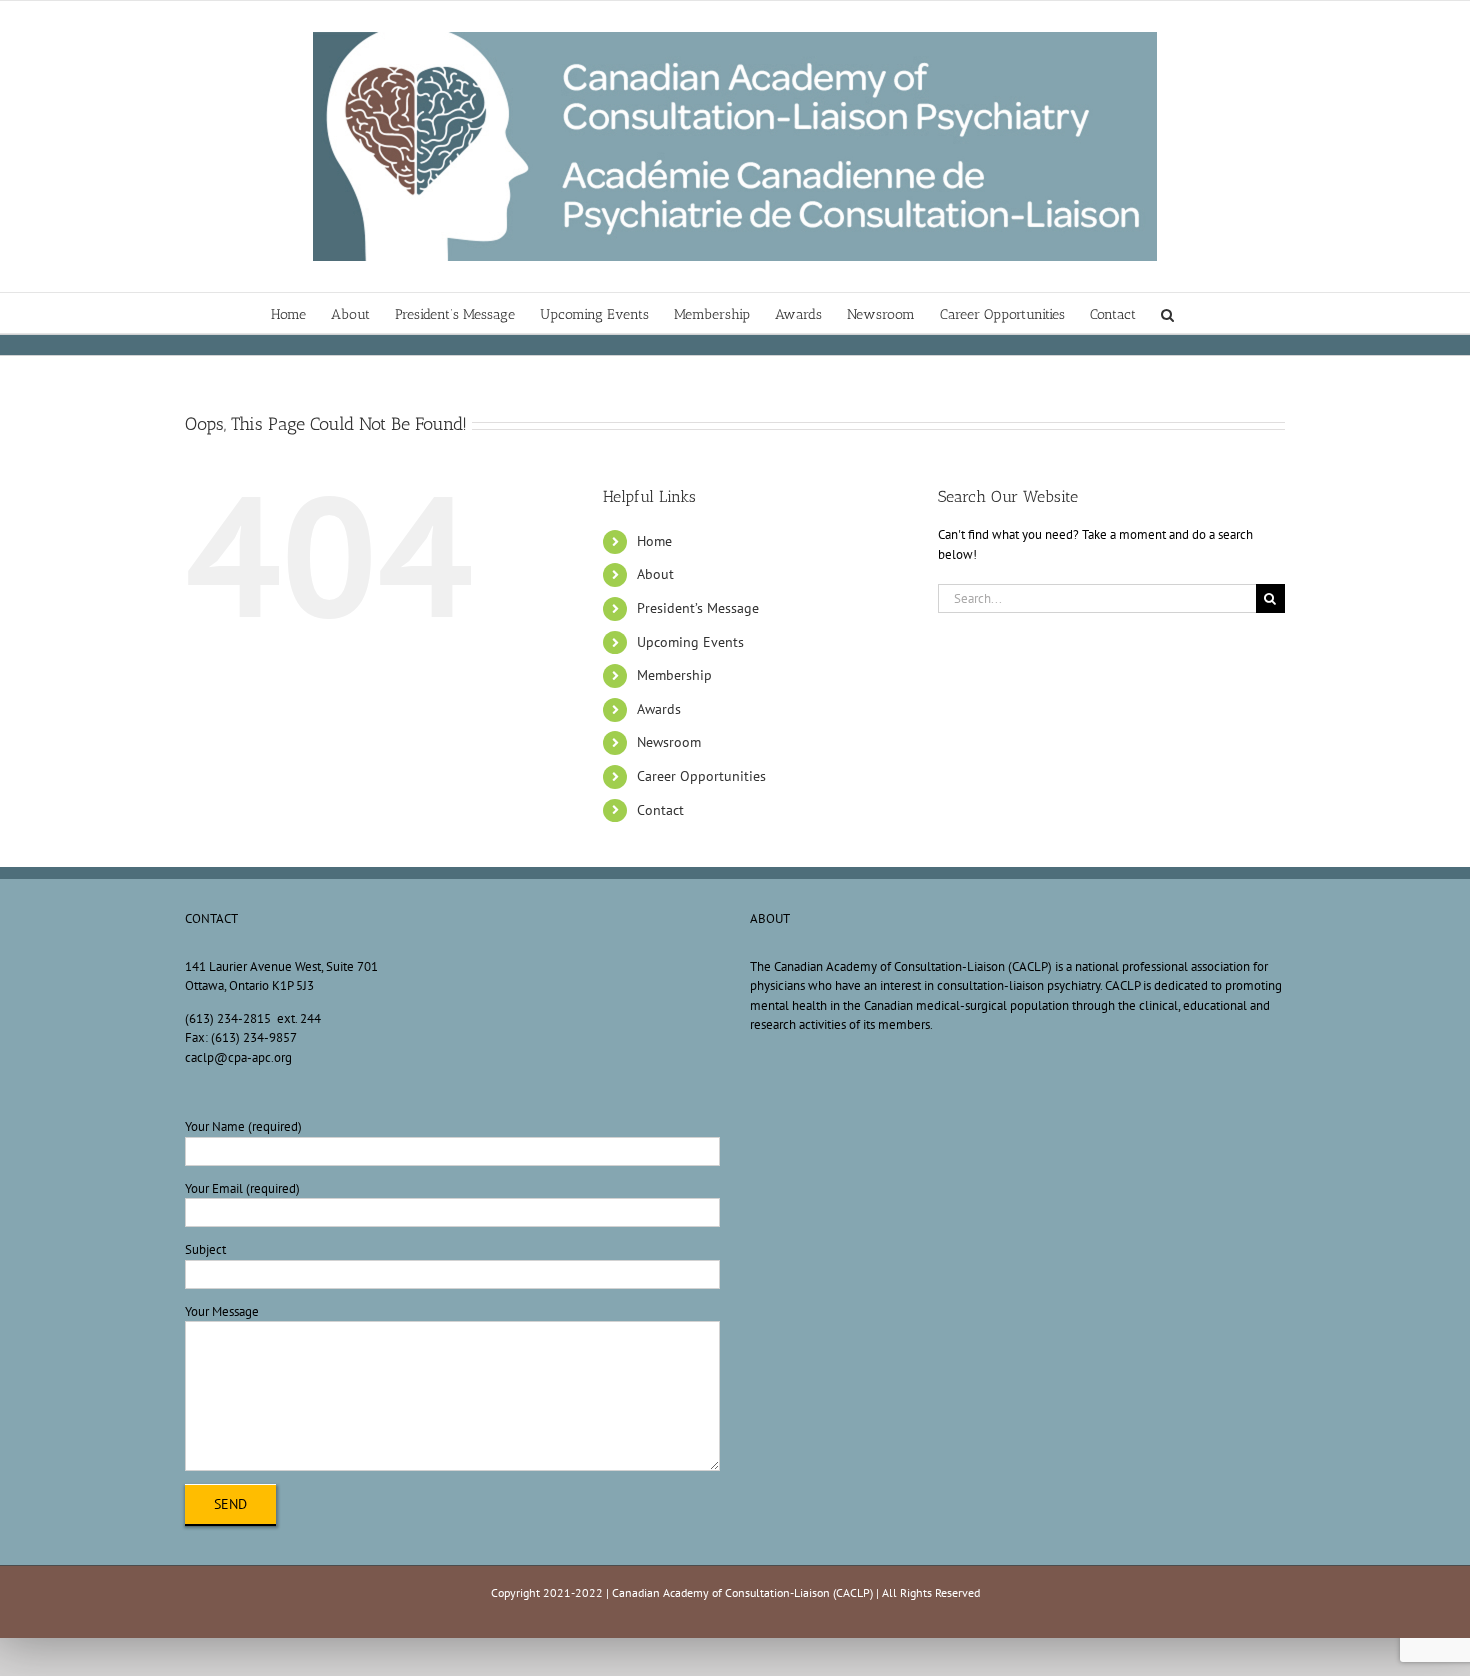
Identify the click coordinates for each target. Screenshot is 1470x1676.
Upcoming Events (690, 642)
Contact (660, 810)
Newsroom (669, 742)
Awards (659, 709)
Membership (674, 675)
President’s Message (698, 608)
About (655, 574)
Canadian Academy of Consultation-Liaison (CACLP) (742, 1592)
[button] (1167, 313)
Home (654, 541)
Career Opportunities (701, 776)
